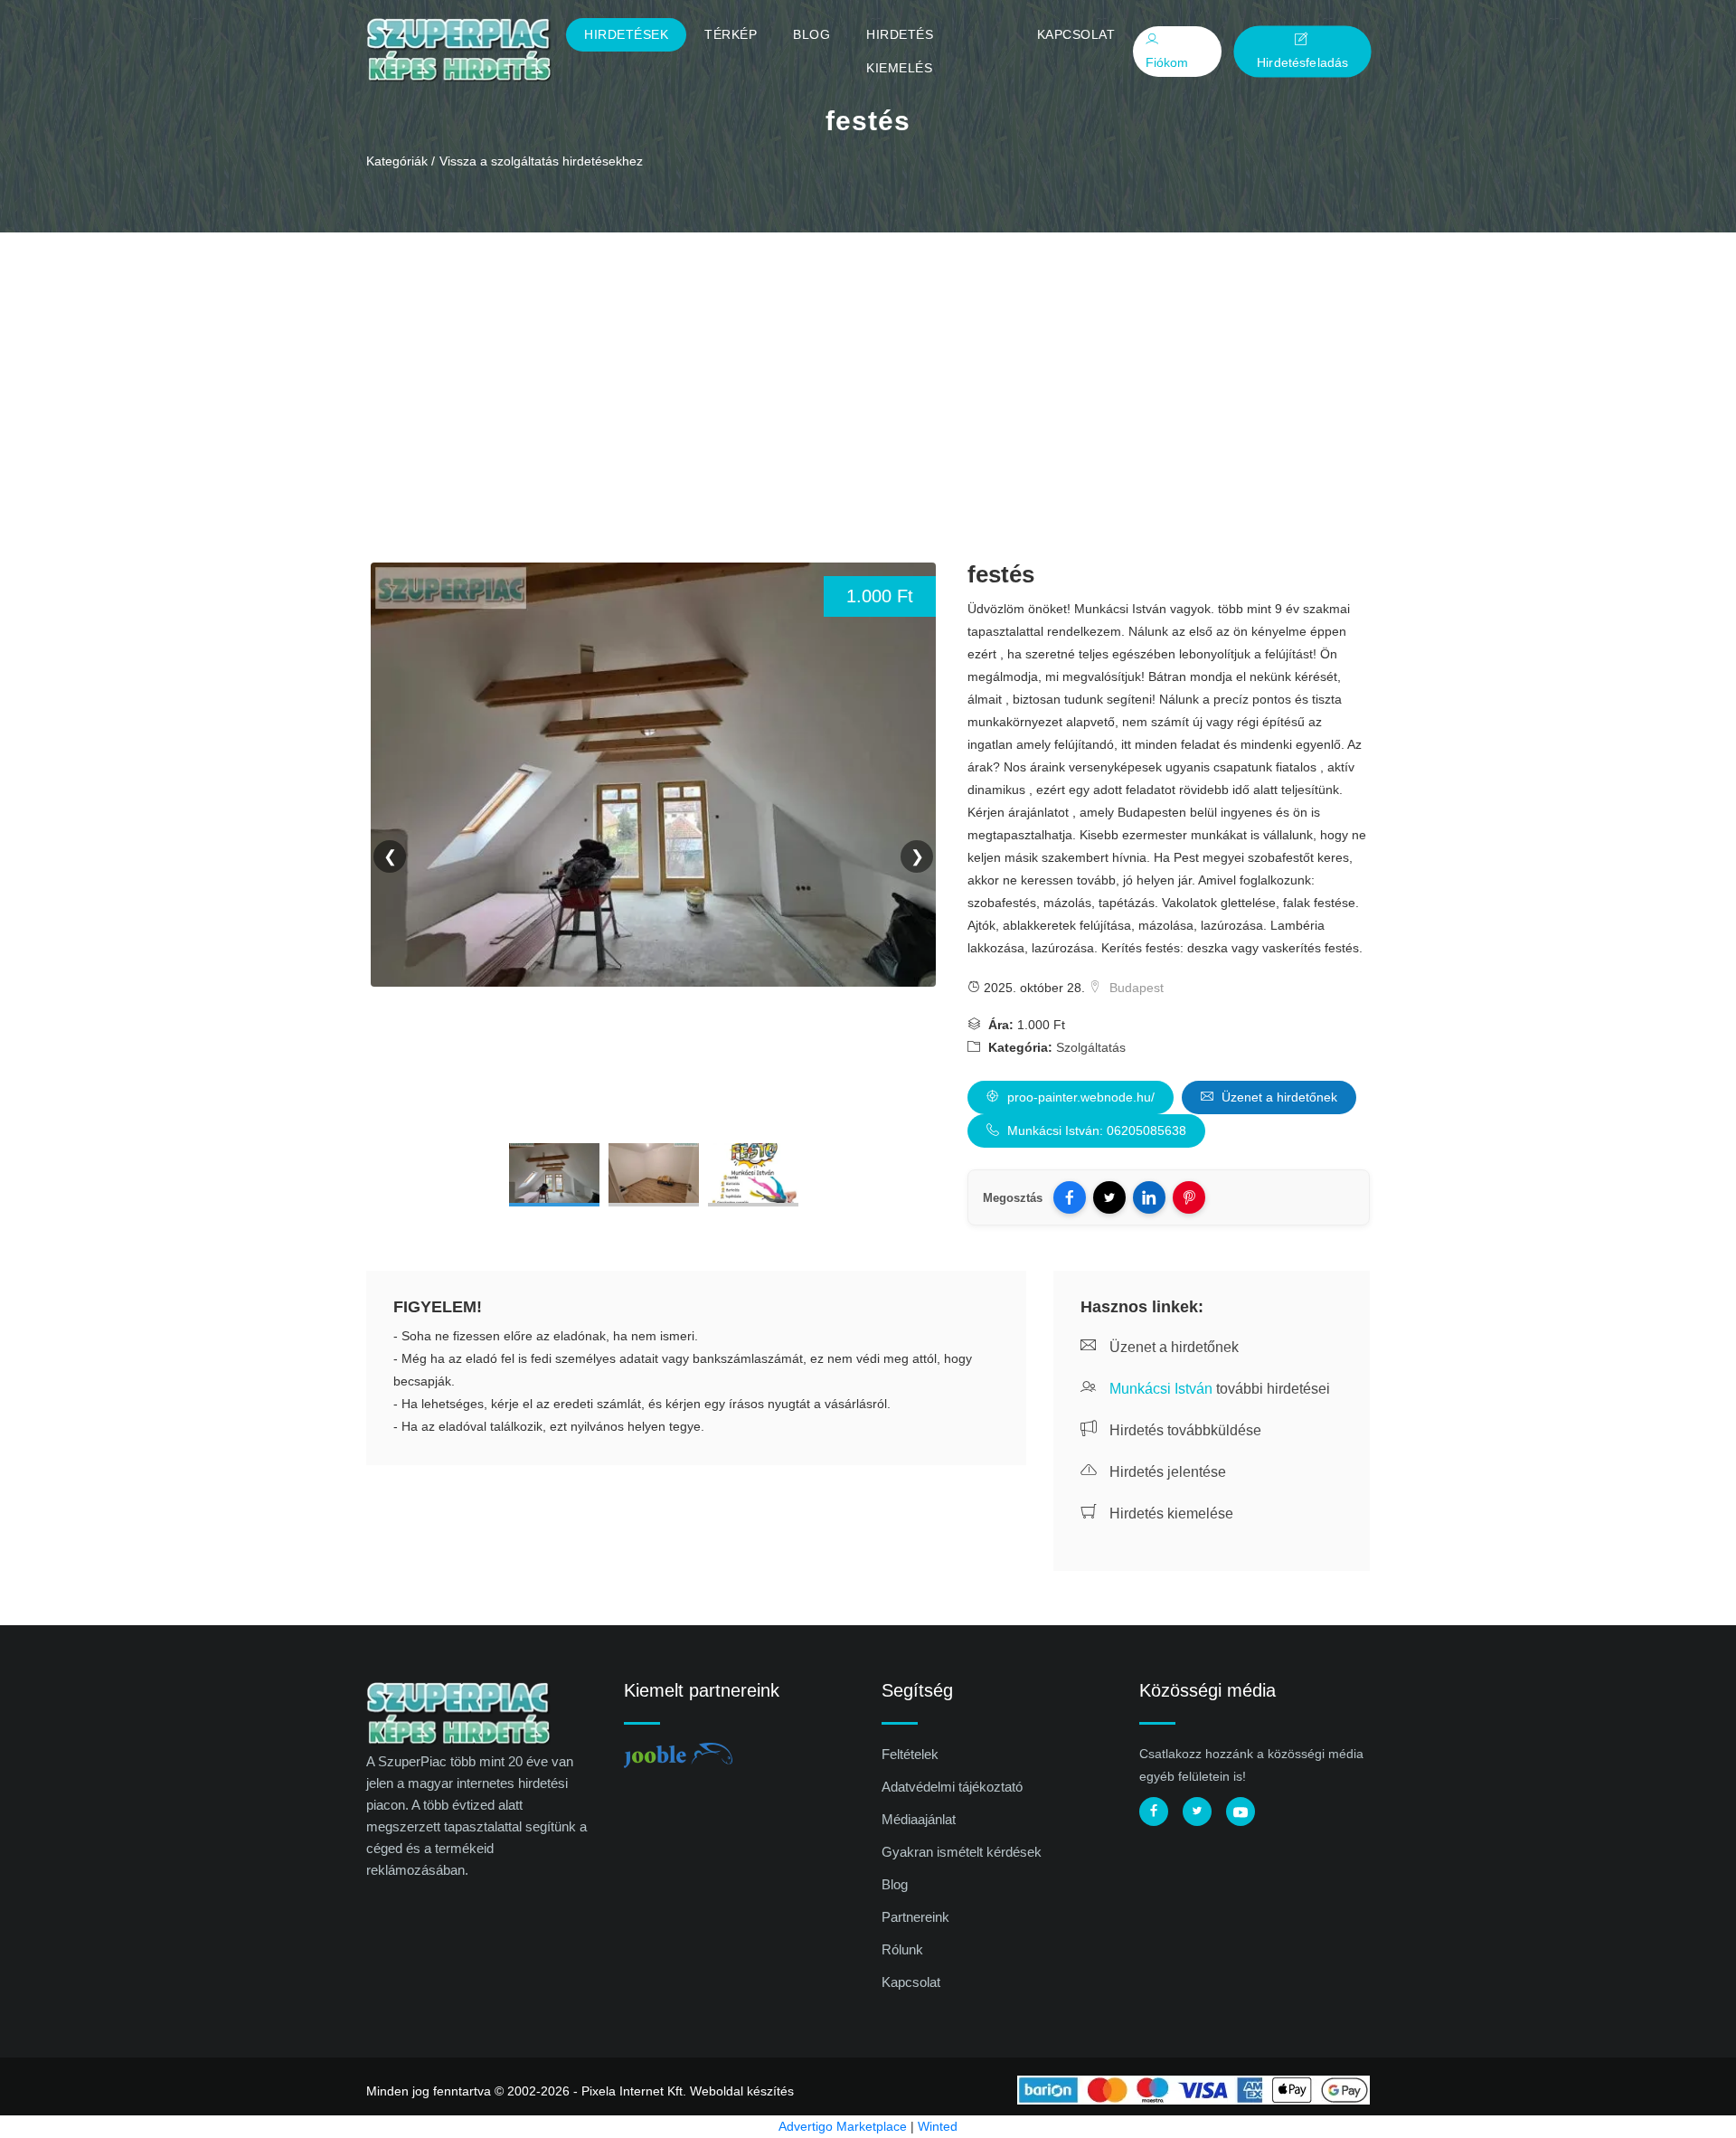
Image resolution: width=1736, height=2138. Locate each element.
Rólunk (902, 1949)
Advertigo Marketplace (843, 2126)
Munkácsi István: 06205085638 (1095, 1130)
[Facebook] (1070, 1197)
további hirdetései (1220, 1389)
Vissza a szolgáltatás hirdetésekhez (541, 161)
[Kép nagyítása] (554, 1175)
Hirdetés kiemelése (1170, 1514)
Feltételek (910, 1754)
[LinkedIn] (1149, 1197)
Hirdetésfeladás (1302, 62)
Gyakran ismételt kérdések (962, 1852)
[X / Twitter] (1109, 1197)
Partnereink (915, 1917)
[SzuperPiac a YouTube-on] (1241, 1812)
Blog (811, 34)
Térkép (731, 34)
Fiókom (1167, 62)
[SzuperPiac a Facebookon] (1154, 1812)
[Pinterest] (1189, 1197)
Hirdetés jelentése (1166, 1472)
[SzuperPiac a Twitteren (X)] (1197, 1812)
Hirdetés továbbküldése (1184, 1430)
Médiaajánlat (919, 1819)
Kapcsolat (1076, 34)
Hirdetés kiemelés (900, 51)
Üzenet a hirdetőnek (1278, 1097)
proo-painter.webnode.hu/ (1079, 1097)
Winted (938, 2126)
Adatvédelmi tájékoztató (952, 1787)
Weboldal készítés (742, 2091)
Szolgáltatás (1091, 1047)
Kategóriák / (401, 161)
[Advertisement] (868, 368)
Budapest (1135, 988)
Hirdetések (626, 34)
